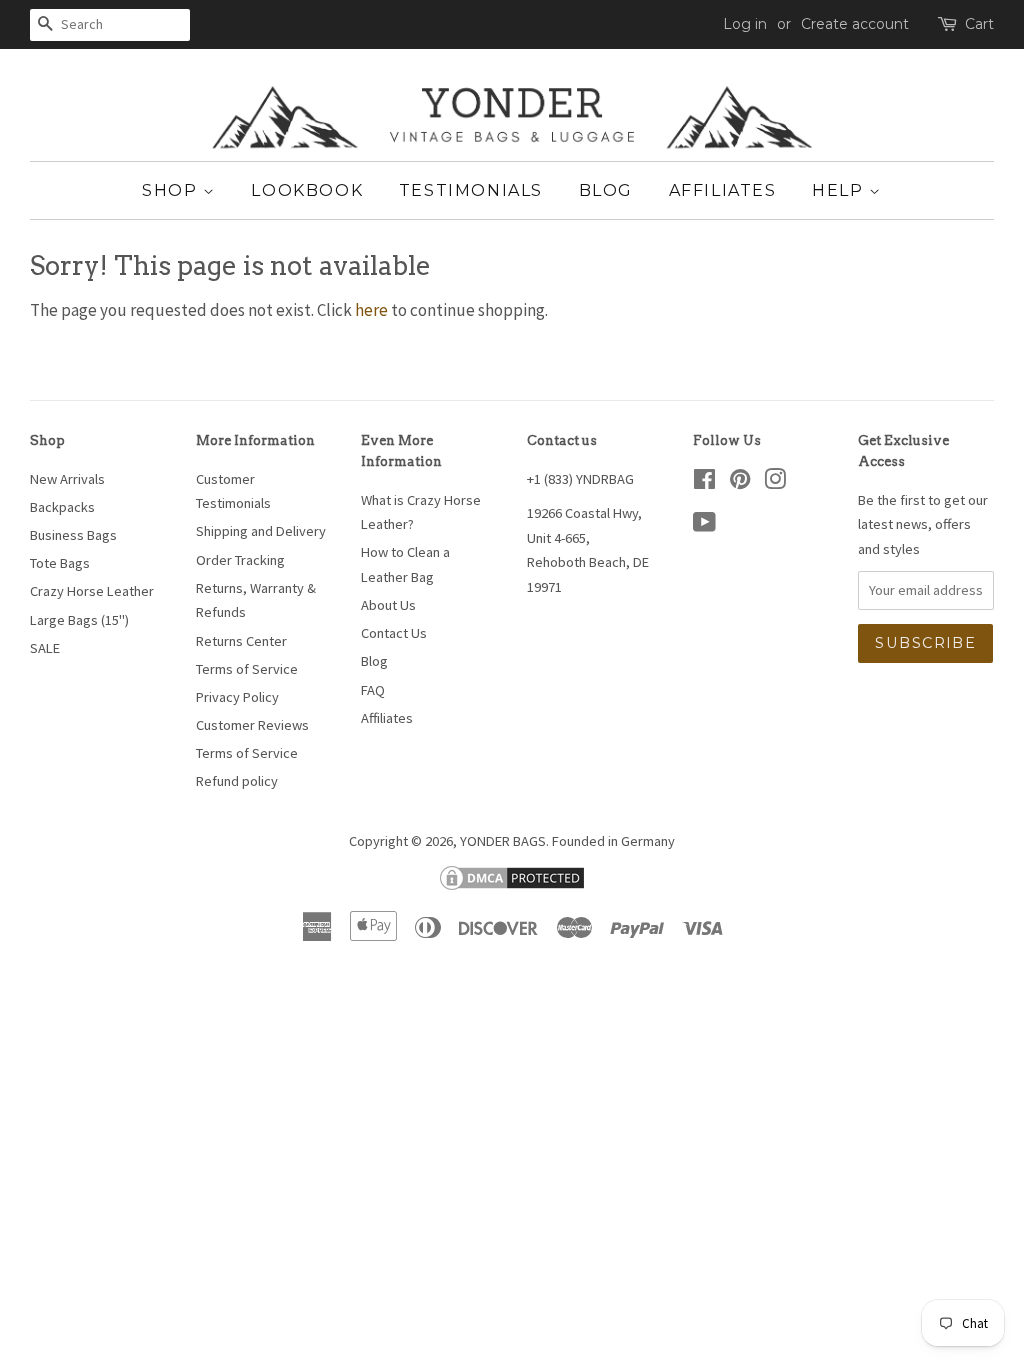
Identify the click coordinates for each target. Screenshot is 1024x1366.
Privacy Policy (237, 697)
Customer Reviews (252, 725)
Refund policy (237, 781)
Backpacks (62, 507)
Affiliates (723, 190)
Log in (745, 24)
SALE (45, 648)
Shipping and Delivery (261, 531)
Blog (606, 190)
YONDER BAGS (503, 841)
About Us (388, 605)
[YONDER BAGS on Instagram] (775, 483)
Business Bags (73, 535)
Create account (855, 24)
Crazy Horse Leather (92, 591)
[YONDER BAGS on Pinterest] (740, 483)
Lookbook (307, 190)
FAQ (373, 690)
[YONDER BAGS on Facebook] (704, 483)
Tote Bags (60, 563)
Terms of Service (247, 669)
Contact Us (394, 633)
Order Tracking (240, 560)
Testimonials (471, 190)
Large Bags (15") (79, 620)
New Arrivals (67, 479)
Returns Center (241, 641)
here (371, 310)
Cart (979, 24)
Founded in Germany (613, 841)
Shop (172, 190)
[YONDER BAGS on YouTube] (704, 526)
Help (840, 190)
